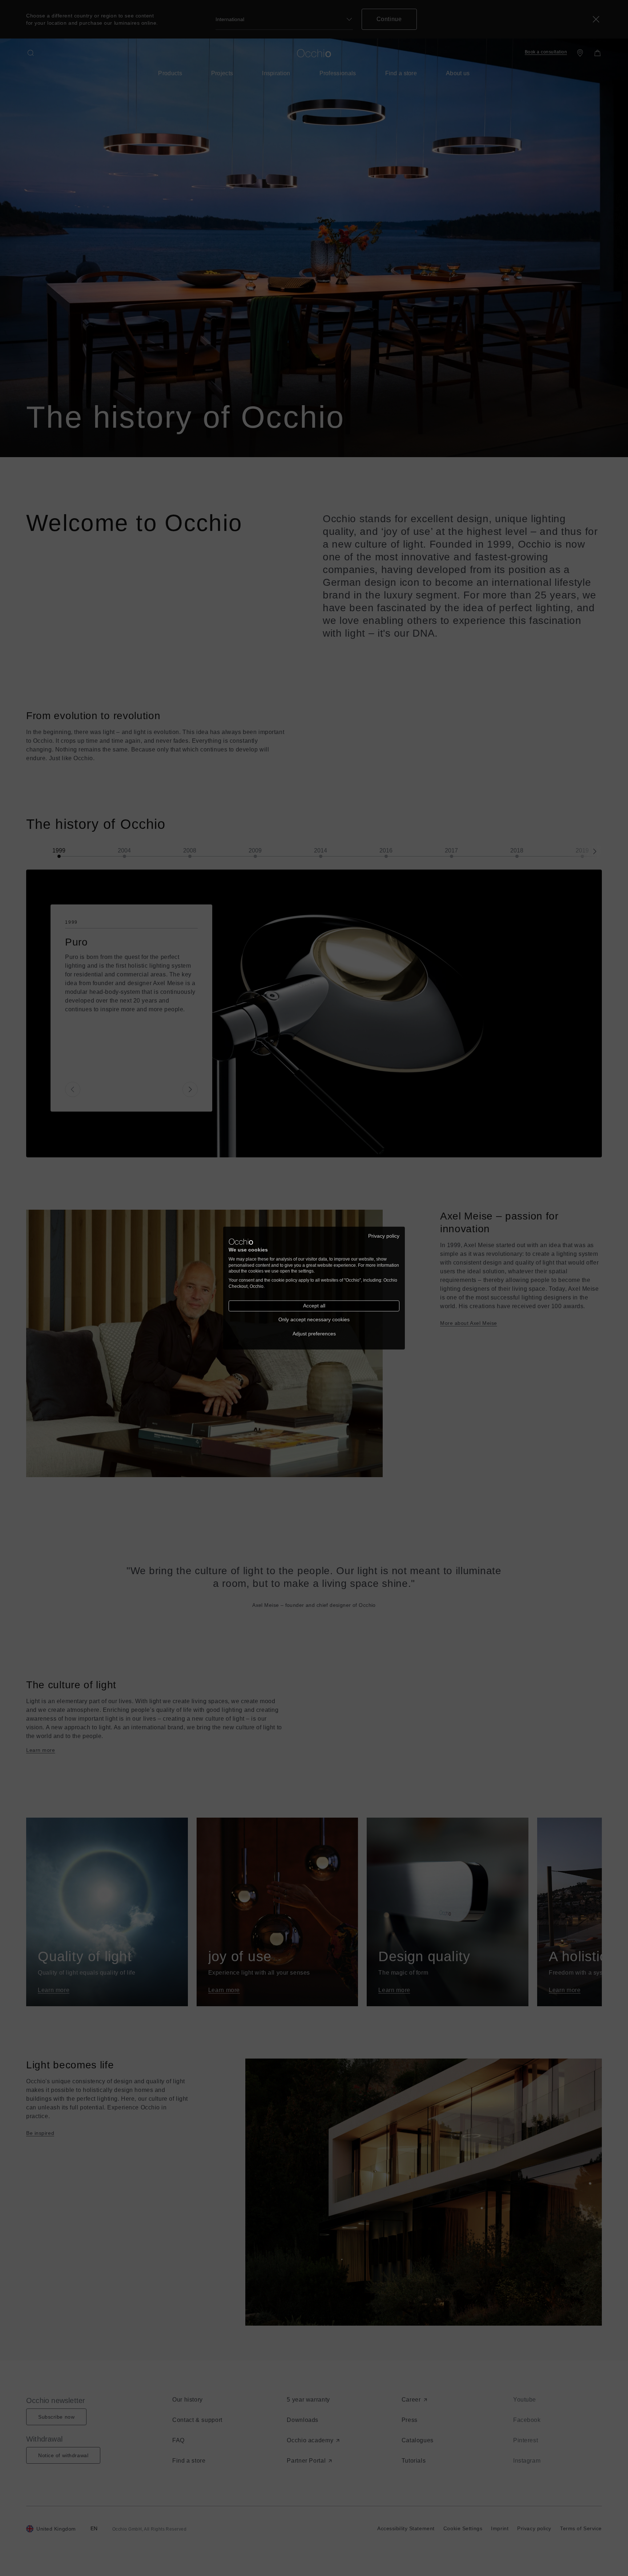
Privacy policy (384, 1236)
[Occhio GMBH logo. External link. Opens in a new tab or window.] (241, 1242)
